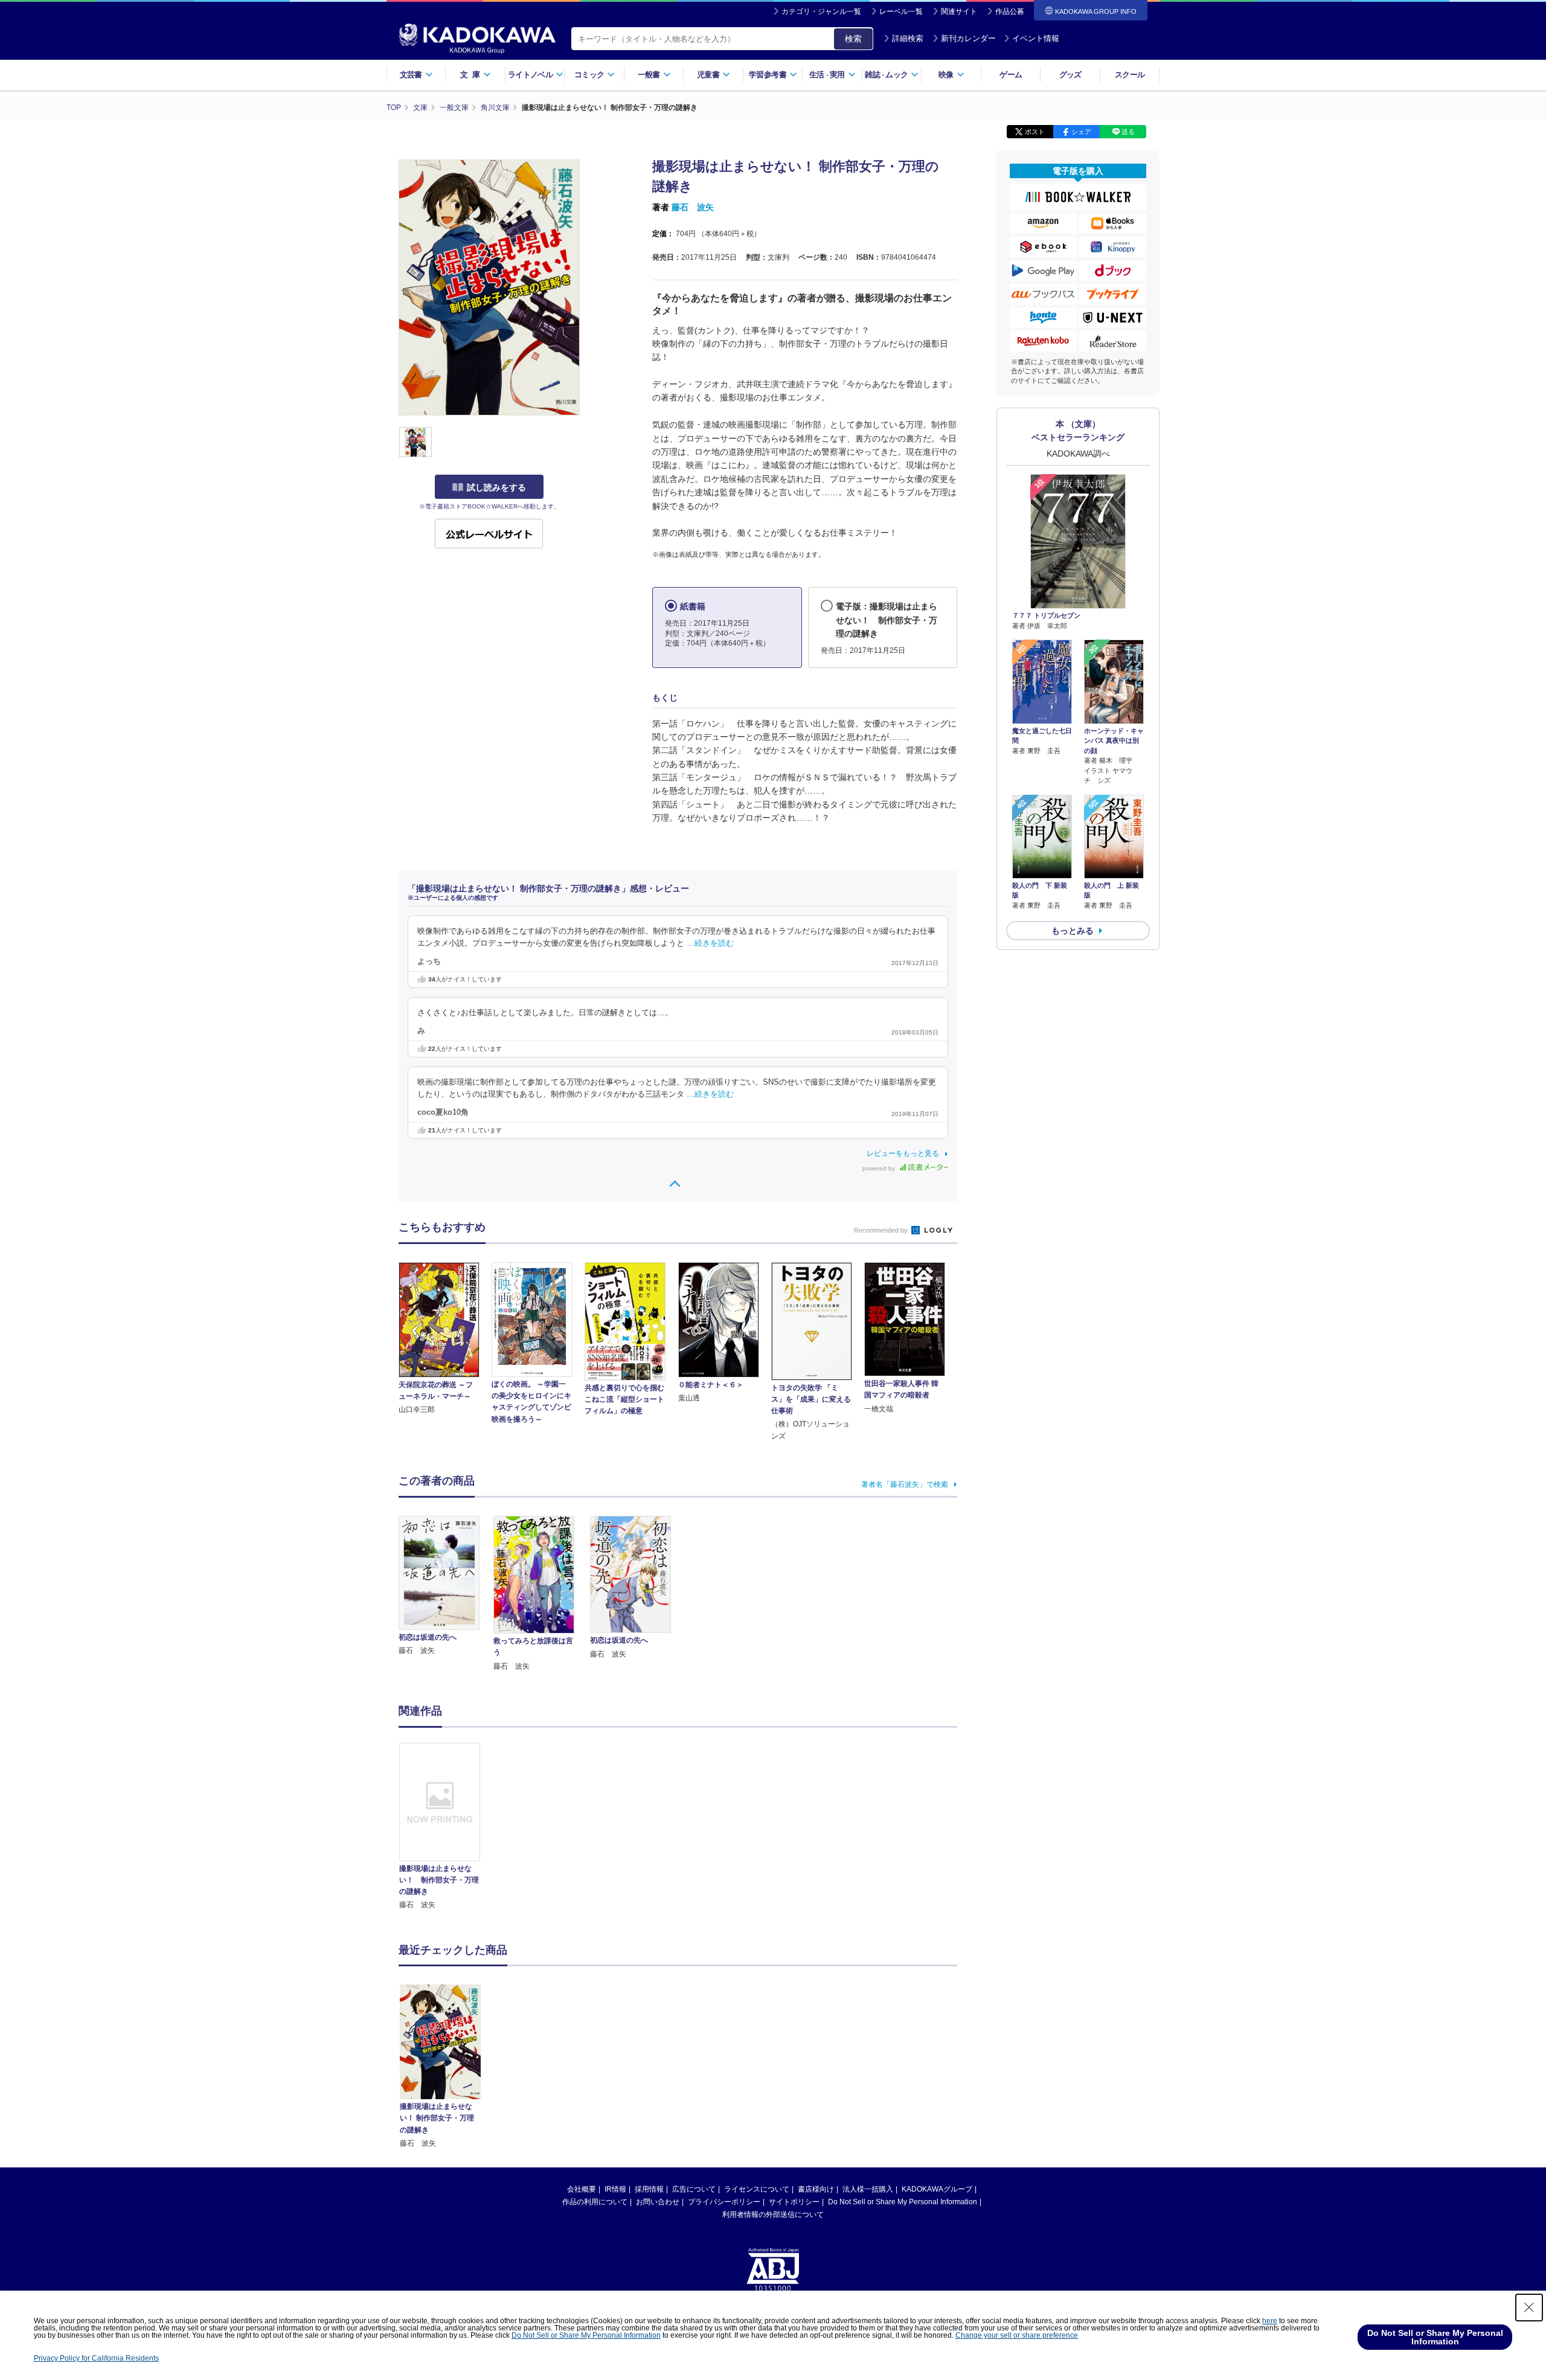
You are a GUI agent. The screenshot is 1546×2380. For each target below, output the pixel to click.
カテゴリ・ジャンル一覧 (821, 11)
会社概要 (582, 2189)
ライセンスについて (757, 2189)
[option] (446, 1827)
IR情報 (615, 2189)
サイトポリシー (794, 2202)
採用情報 (649, 2189)
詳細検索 (908, 38)
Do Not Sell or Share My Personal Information (903, 2202)
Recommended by (882, 1230)
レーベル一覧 (901, 11)
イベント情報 (1036, 38)
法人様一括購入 (868, 2189)
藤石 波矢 (693, 207)
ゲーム (1011, 75)
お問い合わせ (658, 2202)
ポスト (1035, 132)
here (1270, 2321)
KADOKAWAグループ (937, 2189)
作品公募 (1010, 11)
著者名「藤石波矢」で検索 (905, 1484)
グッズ (1070, 75)
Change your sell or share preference (1017, 2335)
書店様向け (816, 2189)
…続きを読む (710, 943)
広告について (694, 2189)
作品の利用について (595, 2202)
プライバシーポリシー (724, 2202)
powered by (880, 1168)
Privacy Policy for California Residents (96, 2358)
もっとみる (1073, 931)
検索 (853, 39)
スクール (1130, 75)
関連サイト (959, 11)
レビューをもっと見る (903, 1153)
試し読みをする (496, 487)
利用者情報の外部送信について (773, 2215)
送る (1128, 132)
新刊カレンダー (968, 38)
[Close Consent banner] (1529, 2308)
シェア (1081, 132)
